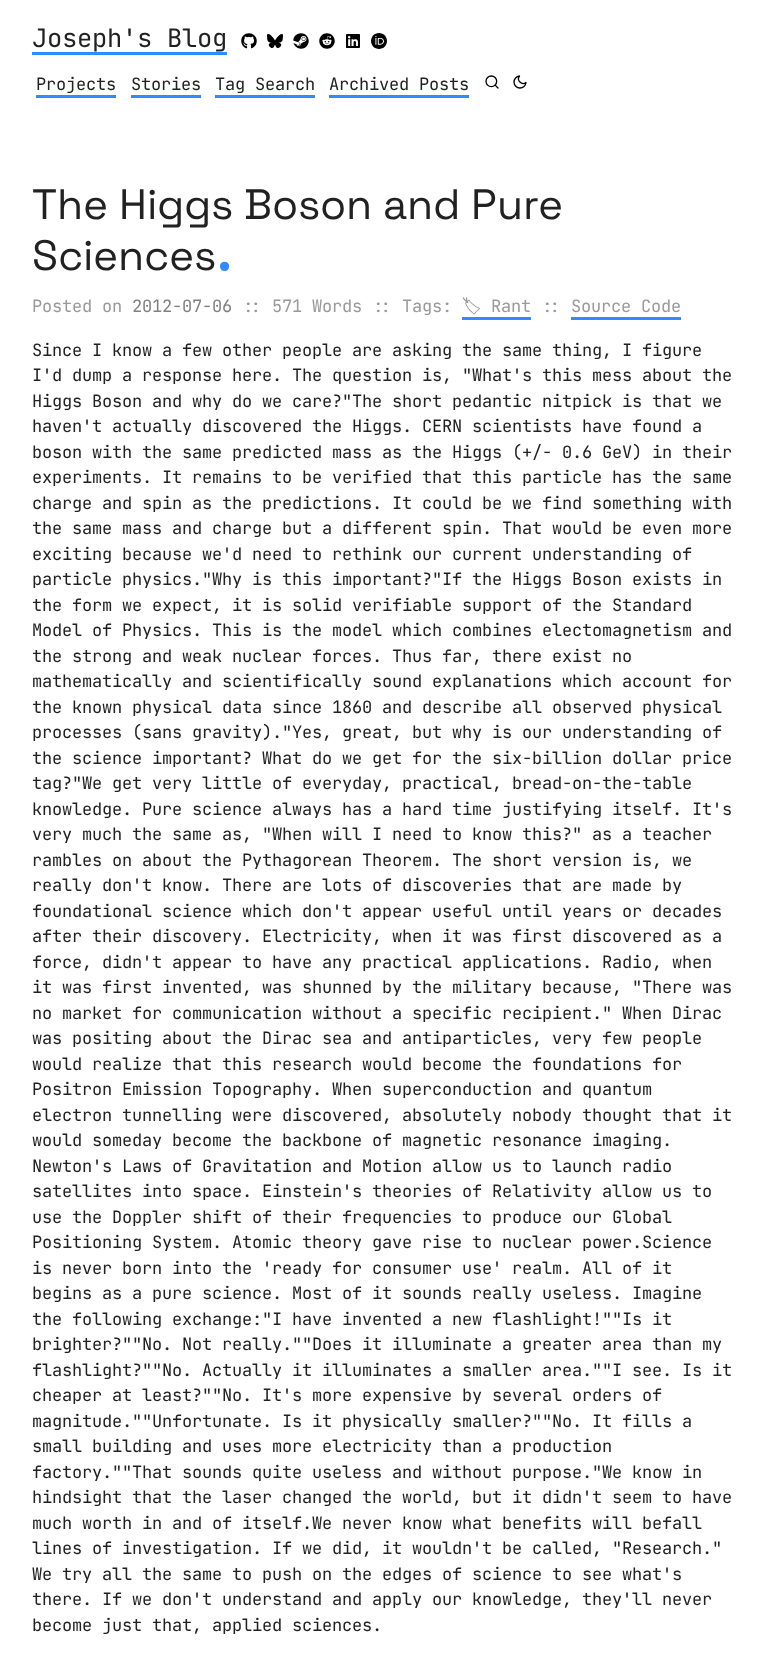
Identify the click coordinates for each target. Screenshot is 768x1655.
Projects (76, 84)
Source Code (626, 306)
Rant (511, 306)
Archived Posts (399, 84)
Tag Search (265, 84)
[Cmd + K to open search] (492, 82)
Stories (166, 84)
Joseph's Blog (129, 40)
